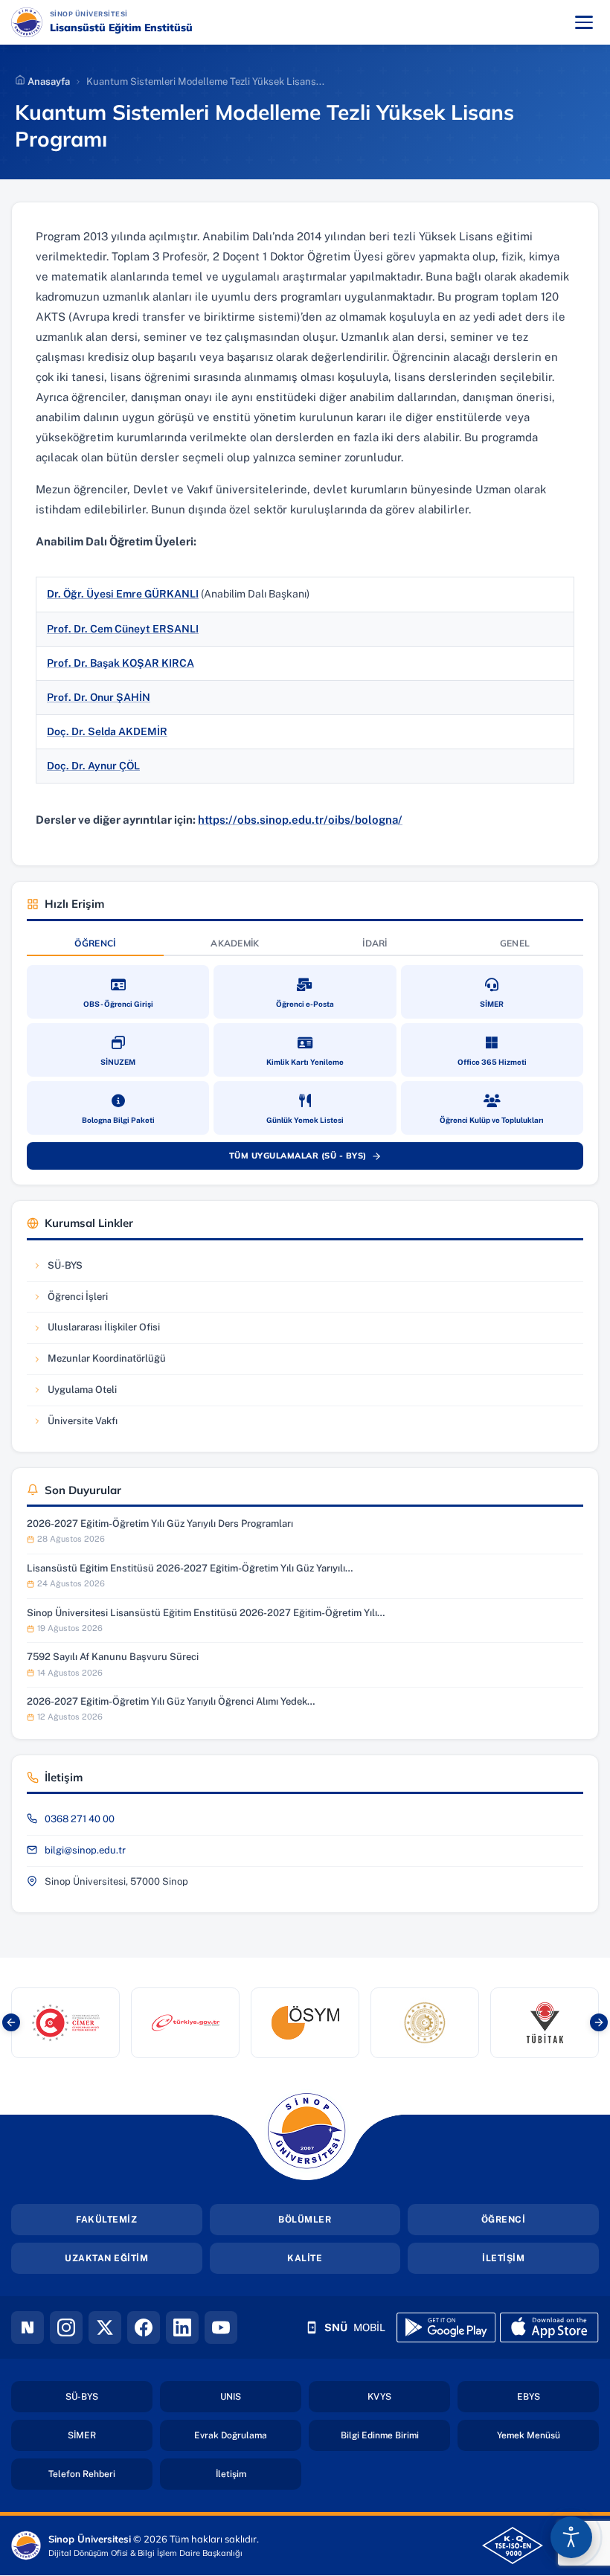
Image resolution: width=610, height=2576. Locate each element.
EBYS (558, 2396)
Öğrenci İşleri (77, 1300)
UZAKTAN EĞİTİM (106, 2258)
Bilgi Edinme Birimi (395, 2435)
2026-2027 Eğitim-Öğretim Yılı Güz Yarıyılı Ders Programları (160, 1524)
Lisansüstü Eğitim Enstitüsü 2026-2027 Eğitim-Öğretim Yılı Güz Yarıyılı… (190, 1568)
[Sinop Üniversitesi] (27, 22)
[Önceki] (11, 2022)
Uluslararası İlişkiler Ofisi (96, 1331)
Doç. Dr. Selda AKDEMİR (107, 731)
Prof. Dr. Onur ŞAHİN (99, 697)
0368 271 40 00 (80, 1819)
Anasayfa (48, 81)
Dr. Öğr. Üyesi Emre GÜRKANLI (123, 594)
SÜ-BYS (77, 1269)
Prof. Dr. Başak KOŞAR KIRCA (121, 663)
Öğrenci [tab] (95, 943)
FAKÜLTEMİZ (106, 2220)
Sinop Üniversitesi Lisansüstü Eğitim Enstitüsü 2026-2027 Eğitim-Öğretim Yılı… (206, 1613)
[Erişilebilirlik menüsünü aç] (571, 2537)
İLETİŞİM (503, 2258)
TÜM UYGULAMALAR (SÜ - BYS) (312, 1159)
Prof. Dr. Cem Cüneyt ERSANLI (123, 629)
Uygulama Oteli (77, 1393)
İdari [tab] (375, 943)
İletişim (259, 2474)
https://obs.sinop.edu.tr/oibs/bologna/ (300, 820)
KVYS (409, 2396)
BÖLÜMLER (305, 2220)
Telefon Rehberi (100, 2474)
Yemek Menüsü (548, 2435)
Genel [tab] (515, 943)
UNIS (261, 2396)
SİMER (110, 2435)
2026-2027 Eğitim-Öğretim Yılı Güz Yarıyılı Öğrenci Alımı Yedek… (171, 1701)
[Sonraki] (599, 2022)
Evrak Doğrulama (248, 2435)
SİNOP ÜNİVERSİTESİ (132, 13)
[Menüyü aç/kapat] (584, 22)
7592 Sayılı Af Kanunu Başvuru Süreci (113, 1657)
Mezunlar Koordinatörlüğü (99, 1362)
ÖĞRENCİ (504, 2220)
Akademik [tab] (235, 943)
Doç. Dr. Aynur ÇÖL (93, 766)
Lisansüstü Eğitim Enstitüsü (121, 28)
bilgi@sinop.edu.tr (85, 1850)
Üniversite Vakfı (77, 1425)
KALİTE (305, 2258)
